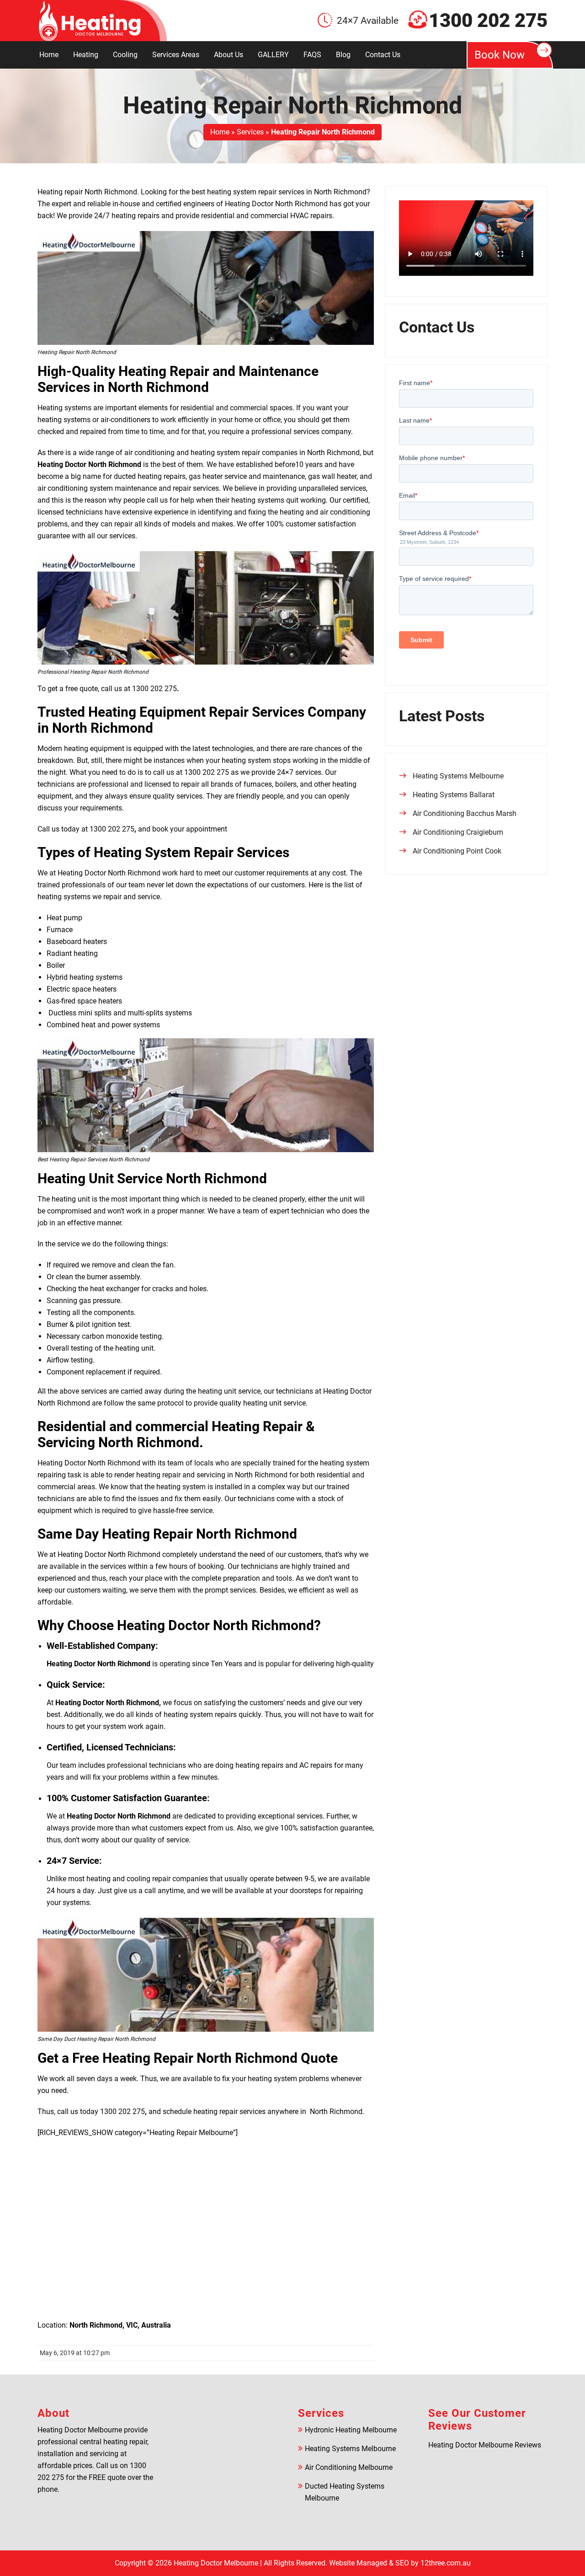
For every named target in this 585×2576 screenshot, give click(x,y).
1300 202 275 (488, 21)
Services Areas (176, 55)
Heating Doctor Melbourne (216, 2563)
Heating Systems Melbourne (458, 776)
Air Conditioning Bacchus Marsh (465, 813)
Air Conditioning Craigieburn (458, 832)
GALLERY (273, 55)
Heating (86, 55)
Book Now (500, 55)
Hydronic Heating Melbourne (351, 2430)
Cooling (125, 55)
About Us (229, 55)
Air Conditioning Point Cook (457, 851)
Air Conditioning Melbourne (349, 2467)
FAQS (312, 55)
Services (250, 132)
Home (49, 55)
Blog (343, 55)
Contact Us (383, 55)
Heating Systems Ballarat (454, 795)
